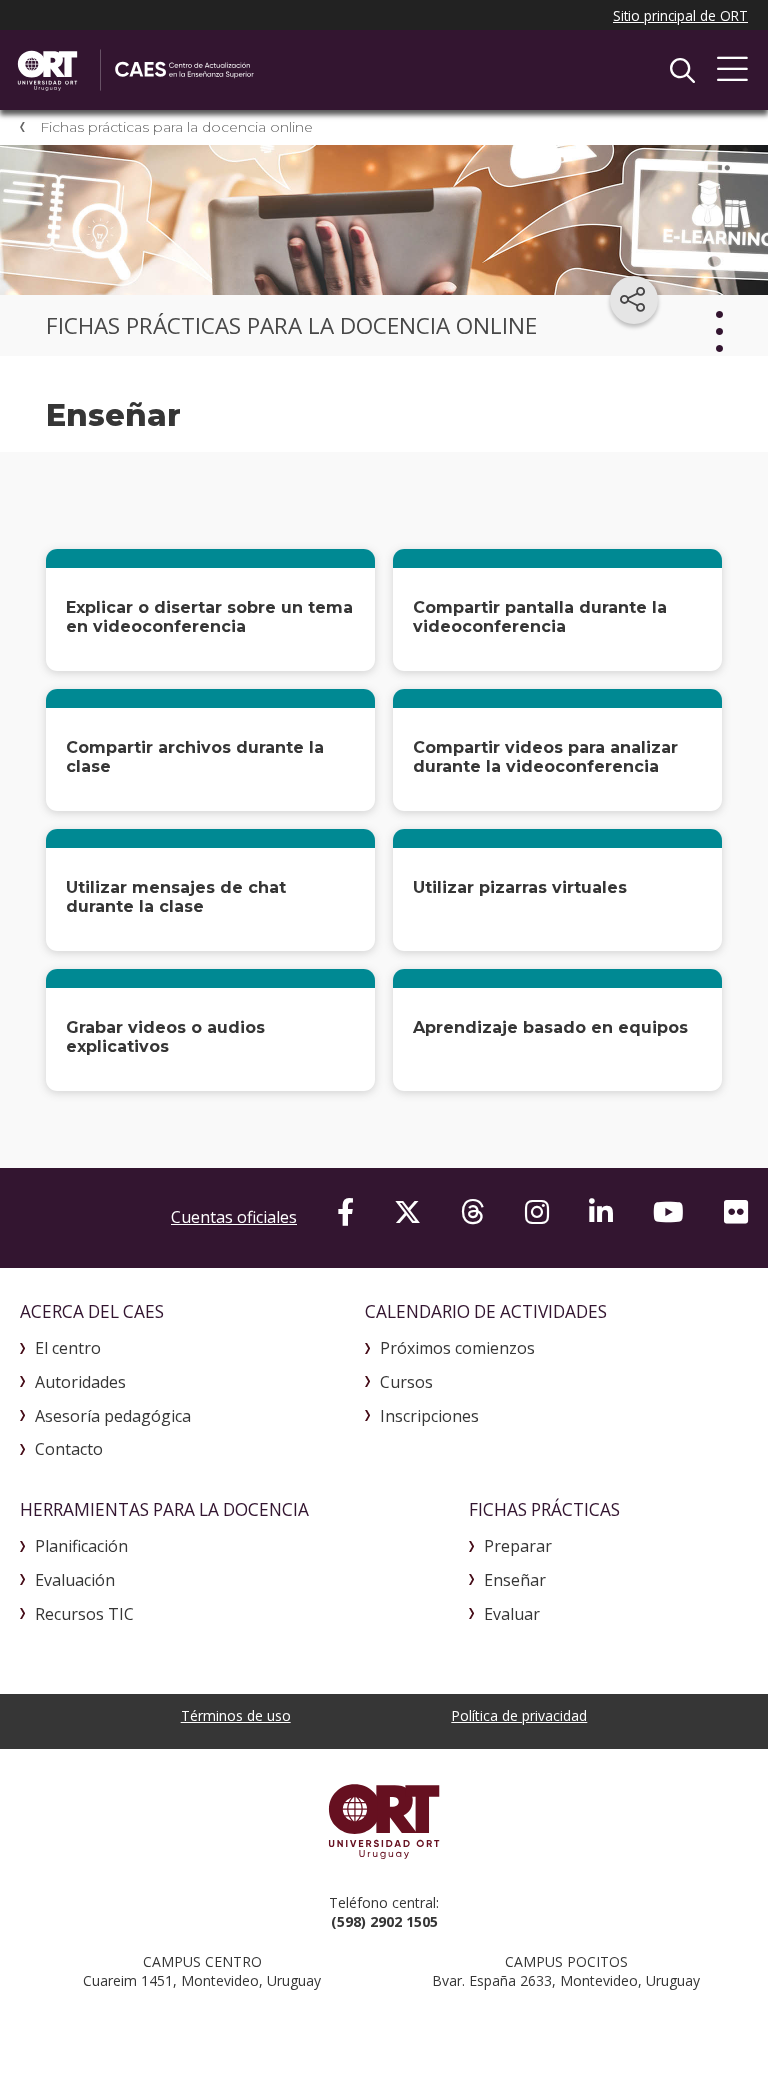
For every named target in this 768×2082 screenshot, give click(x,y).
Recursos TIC (84, 1614)
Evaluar (512, 1614)
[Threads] (473, 1211)
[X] (407, 1211)
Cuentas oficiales (234, 1217)
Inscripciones (429, 1416)
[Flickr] (736, 1211)
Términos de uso (236, 1715)
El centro (68, 1348)
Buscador (682, 70)
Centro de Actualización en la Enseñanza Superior (225, 70)
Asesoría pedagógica (113, 1416)
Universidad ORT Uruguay (384, 1821)
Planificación (81, 1546)
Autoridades (80, 1382)
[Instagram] (537, 1211)
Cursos (406, 1382)
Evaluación (75, 1580)
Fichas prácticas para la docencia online (176, 127)
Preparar (518, 1546)
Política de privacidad (519, 1715)
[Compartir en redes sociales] (634, 300)
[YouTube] (668, 1211)
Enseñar (515, 1580)
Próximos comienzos (457, 1348)
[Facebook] (345, 1211)
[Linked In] (601, 1211)
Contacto (69, 1449)
